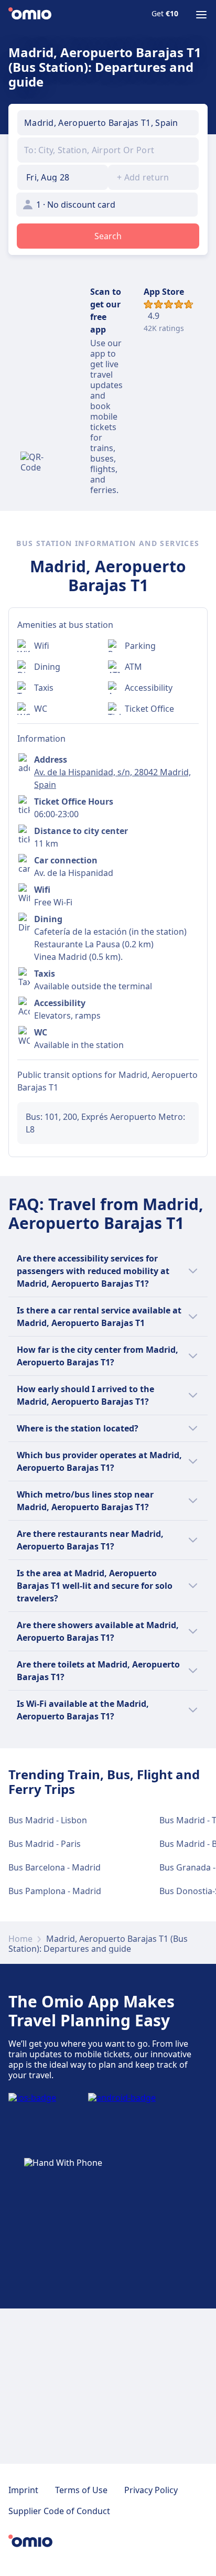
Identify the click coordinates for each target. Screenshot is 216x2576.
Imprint (23, 2490)
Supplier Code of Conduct (59, 2511)
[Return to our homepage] (30, 15)
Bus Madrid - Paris (45, 1844)
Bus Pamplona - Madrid (55, 1891)
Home (20, 1939)
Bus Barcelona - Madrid (55, 1867)
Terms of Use (81, 2490)
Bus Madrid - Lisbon (48, 1820)
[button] (63, 177)
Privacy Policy (151, 2490)
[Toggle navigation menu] (201, 15)
